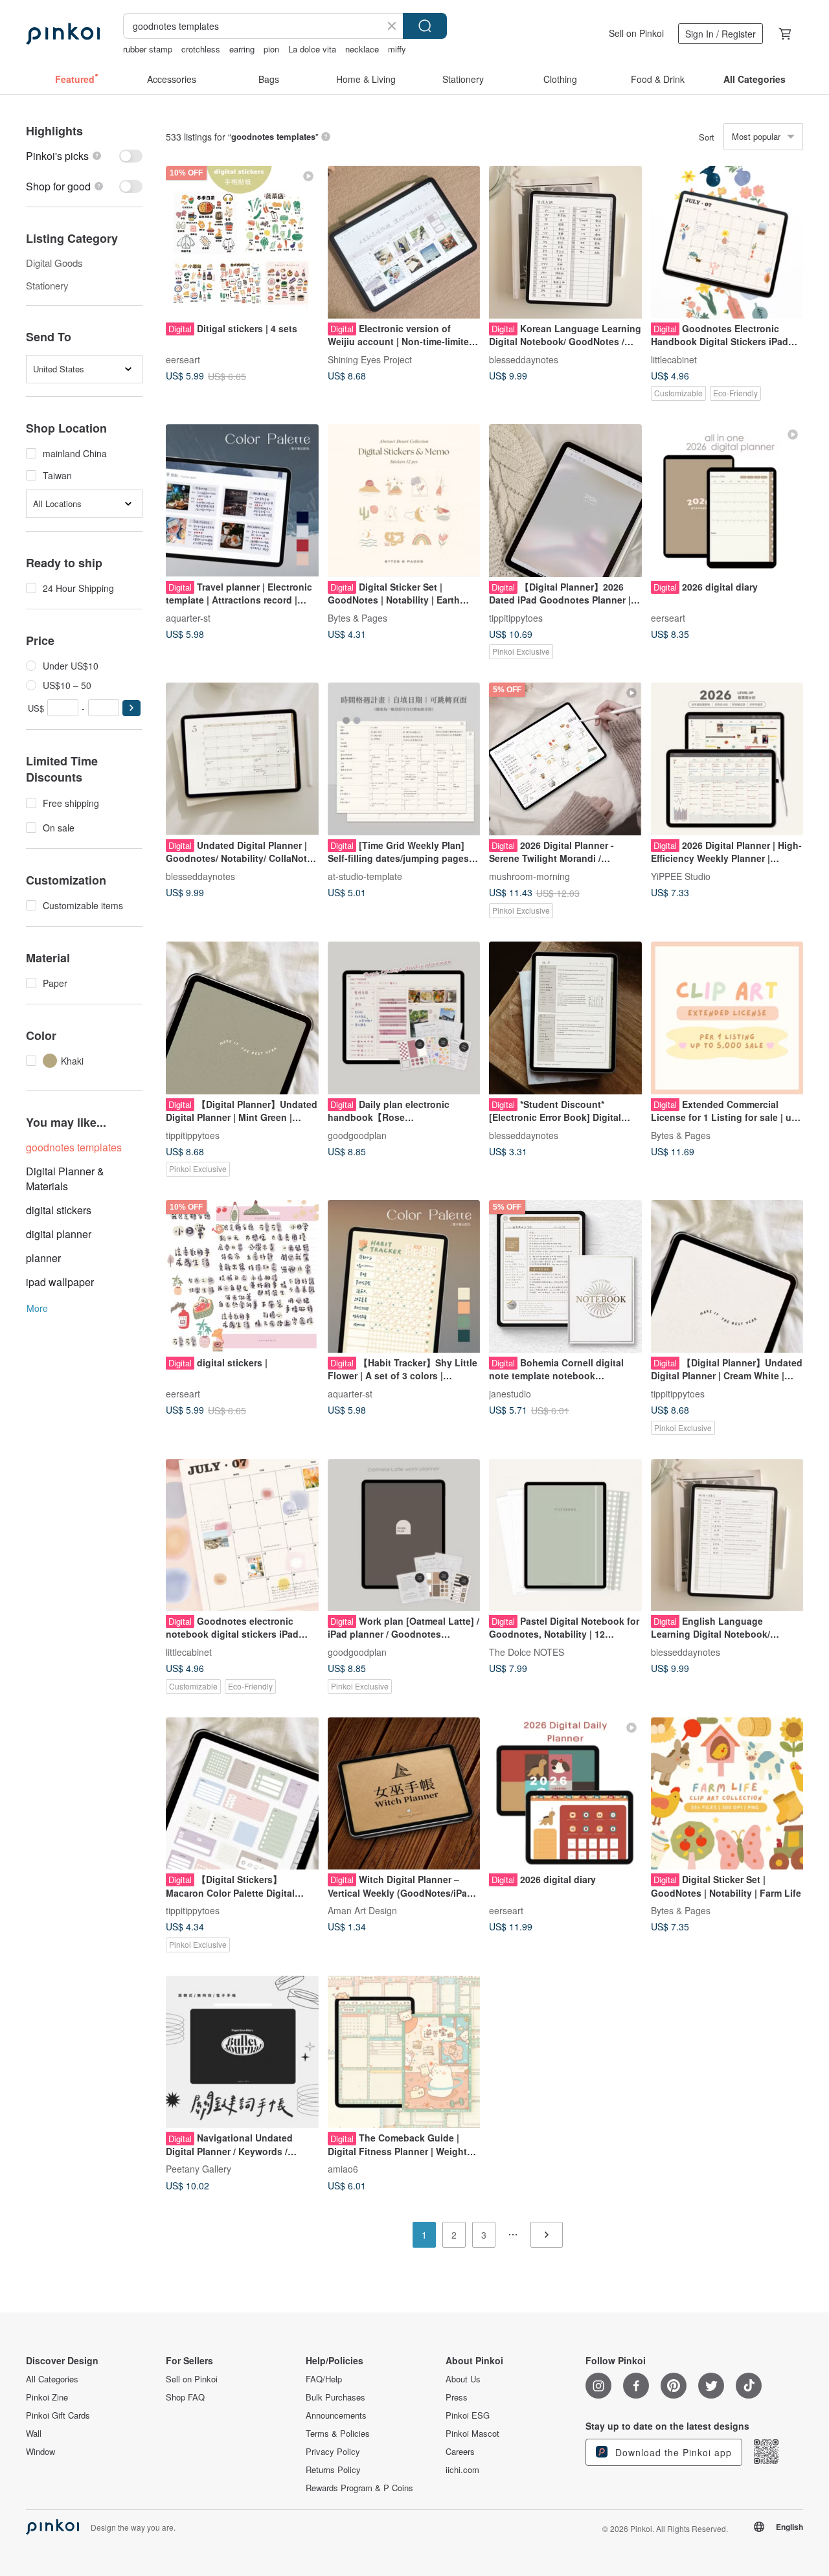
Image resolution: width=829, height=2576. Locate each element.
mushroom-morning (529, 876)
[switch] (84, 156)
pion (271, 49)
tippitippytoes (516, 617)
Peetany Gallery (199, 2169)
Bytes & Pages (358, 617)
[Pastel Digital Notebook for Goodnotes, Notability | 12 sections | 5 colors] (565, 1535)
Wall (34, 2434)
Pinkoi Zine (47, 2397)
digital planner (59, 1234)
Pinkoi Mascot (472, 2434)
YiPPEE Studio (681, 876)
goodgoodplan (357, 1135)
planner (43, 1258)
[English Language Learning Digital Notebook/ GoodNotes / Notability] (727, 1535)
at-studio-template (365, 876)
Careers (460, 2452)
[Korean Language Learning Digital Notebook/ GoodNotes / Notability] (565, 242)
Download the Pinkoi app (672, 2452)
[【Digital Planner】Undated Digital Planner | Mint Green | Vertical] (242, 1018)
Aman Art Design (362, 1910)
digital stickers (59, 1210)
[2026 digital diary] (727, 501)
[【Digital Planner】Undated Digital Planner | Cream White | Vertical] (727, 1276)
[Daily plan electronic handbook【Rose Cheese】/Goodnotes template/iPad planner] (404, 1018)
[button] (131, 708)
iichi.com (462, 2470)
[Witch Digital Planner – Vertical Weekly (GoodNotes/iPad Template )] (404, 1794)
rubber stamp (148, 49)
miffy (397, 49)
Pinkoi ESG (468, 2415)
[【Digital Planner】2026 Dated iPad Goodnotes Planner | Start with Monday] (565, 501)
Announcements (336, 2415)
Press (457, 2397)
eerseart (183, 359)
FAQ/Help (324, 2379)
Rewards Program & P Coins (359, 2488)
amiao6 (343, 2169)
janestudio (510, 1393)
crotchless (201, 49)
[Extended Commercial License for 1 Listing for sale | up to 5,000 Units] (727, 1018)
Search (425, 26)
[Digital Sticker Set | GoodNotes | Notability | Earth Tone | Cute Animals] (404, 501)
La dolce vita (312, 49)
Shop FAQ (185, 2397)
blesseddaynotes (524, 359)
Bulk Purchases (335, 2397)
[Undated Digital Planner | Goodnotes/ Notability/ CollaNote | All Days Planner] (242, 759)
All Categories (52, 2379)
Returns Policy (333, 2470)
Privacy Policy (333, 2452)
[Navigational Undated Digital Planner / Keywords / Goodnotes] (242, 2052)
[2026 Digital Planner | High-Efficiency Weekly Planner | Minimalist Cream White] (727, 759)
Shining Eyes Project (370, 359)
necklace (362, 49)
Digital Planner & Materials (65, 1179)
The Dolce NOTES (527, 1652)
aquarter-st (188, 617)
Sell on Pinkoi (636, 33)
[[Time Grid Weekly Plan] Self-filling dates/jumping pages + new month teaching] (404, 759)
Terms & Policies (338, 2434)
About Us (463, 2379)
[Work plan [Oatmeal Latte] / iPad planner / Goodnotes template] (404, 1535)
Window (40, 2452)
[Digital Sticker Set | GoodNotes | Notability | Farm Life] (727, 1794)
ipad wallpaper (60, 1282)
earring (242, 49)
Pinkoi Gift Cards (58, 2415)
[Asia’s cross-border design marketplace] (63, 34)
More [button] (37, 1308)
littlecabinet (674, 359)
